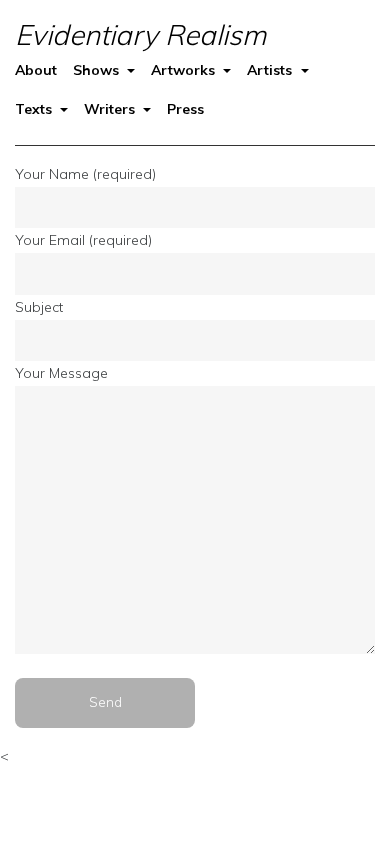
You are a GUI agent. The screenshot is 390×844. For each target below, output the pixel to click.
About (36, 70)
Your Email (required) (83, 240)
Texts (35, 109)
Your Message (61, 373)
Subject (39, 307)
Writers (111, 109)
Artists (271, 70)
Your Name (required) (85, 174)
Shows (98, 70)
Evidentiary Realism (140, 34)
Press (185, 109)
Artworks (185, 70)
